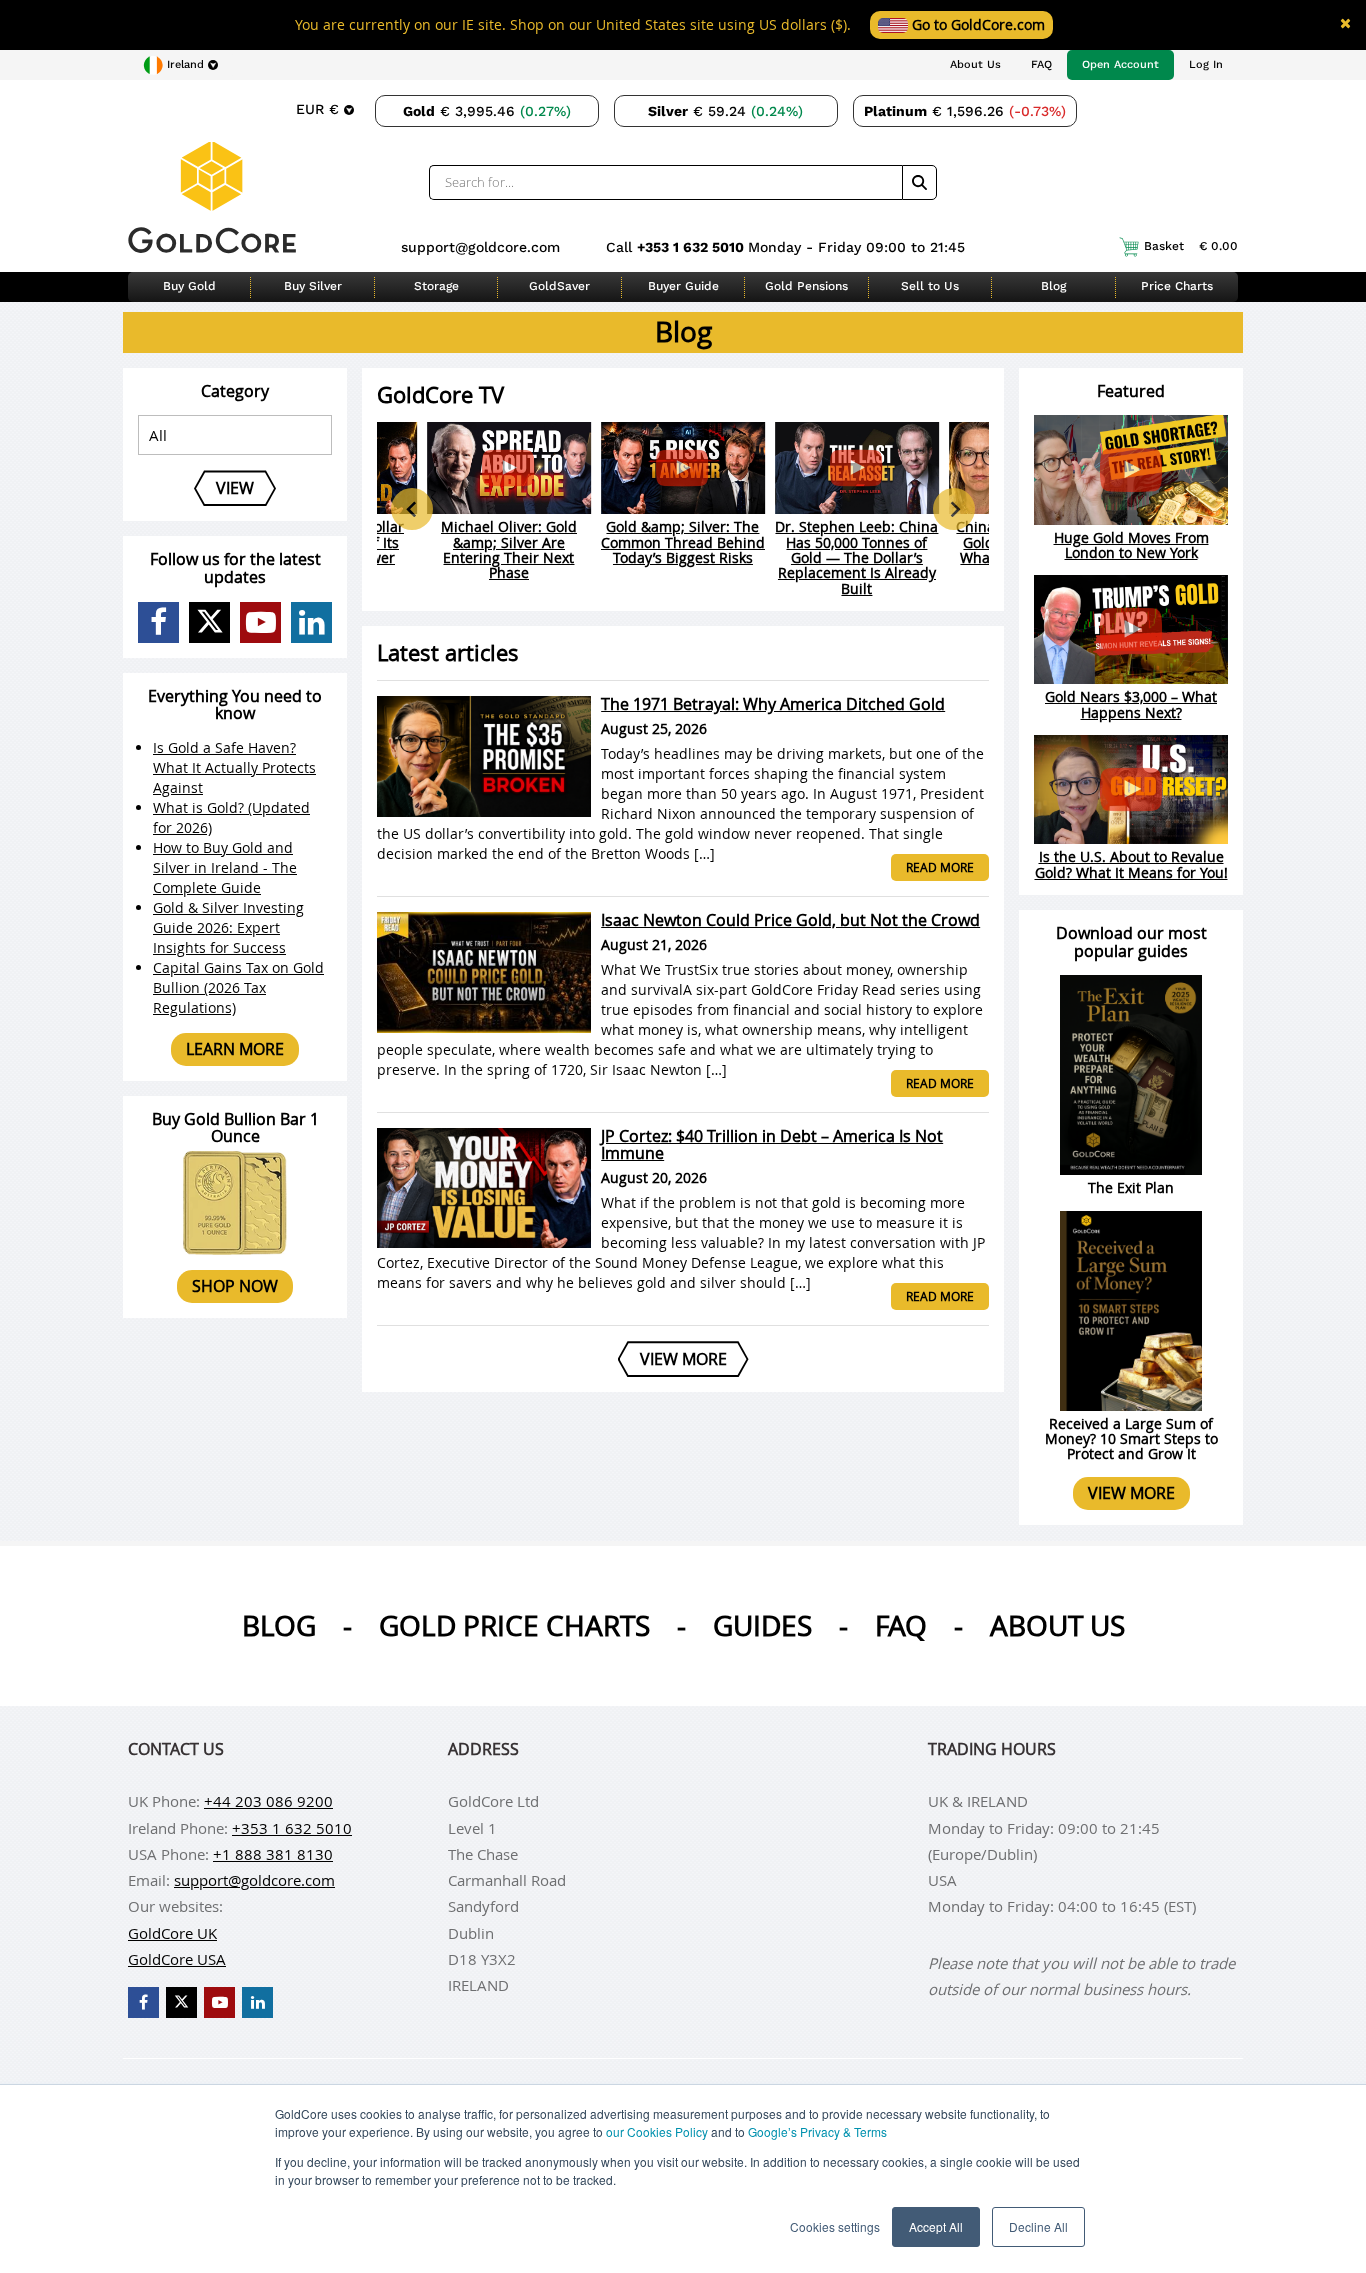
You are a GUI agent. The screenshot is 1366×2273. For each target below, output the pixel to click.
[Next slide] (954, 509)
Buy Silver (313, 286)
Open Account (1120, 64)
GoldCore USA (177, 1959)
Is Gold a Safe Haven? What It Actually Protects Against (234, 767)
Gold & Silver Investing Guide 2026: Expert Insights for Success (228, 927)
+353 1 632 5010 (692, 247)
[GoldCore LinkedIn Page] (311, 622)
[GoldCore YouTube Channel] (260, 622)
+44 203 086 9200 (268, 1801)
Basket (1191, 246)
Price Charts (1177, 286)
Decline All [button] (1038, 2226)
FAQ (1041, 64)
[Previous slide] (412, 509)
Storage (436, 286)
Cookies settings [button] (835, 2226)
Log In (1206, 64)
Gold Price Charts (514, 1625)
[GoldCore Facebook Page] (158, 622)
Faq (901, 1625)
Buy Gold (189, 286)
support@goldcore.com (480, 247)
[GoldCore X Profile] (209, 622)
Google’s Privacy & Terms (817, 2131)
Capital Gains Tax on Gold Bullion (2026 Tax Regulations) (238, 987)
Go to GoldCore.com (976, 24)
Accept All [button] (936, 2226)
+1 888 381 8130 (273, 1854)
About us (1057, 1625)
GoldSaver (559, 286)
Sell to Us (930, 286)
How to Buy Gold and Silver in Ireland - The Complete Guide (225, 867)
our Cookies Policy (657, 2131)
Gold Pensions (806, 286)
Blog (1053, 286)
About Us (975, 64)
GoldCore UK (172, 1933)
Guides (762, 1625)
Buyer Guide (683, 286)
